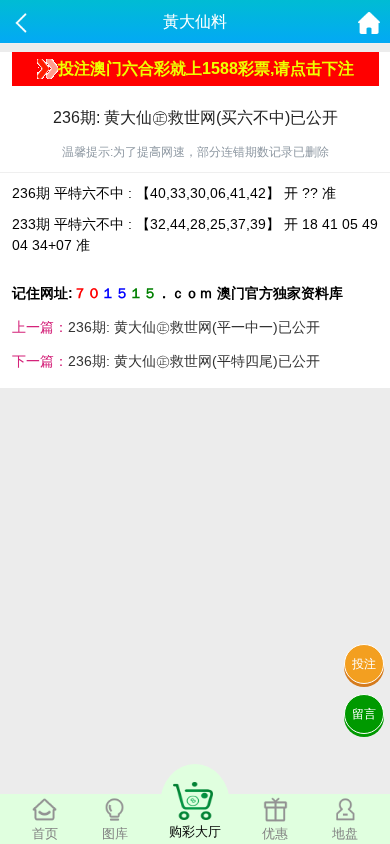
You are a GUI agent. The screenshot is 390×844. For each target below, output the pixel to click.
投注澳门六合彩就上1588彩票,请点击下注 (206, 68)
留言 (364, 714)
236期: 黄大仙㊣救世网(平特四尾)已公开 (194, 361)
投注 (364, 664)
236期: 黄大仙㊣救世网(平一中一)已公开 (194, 327)
